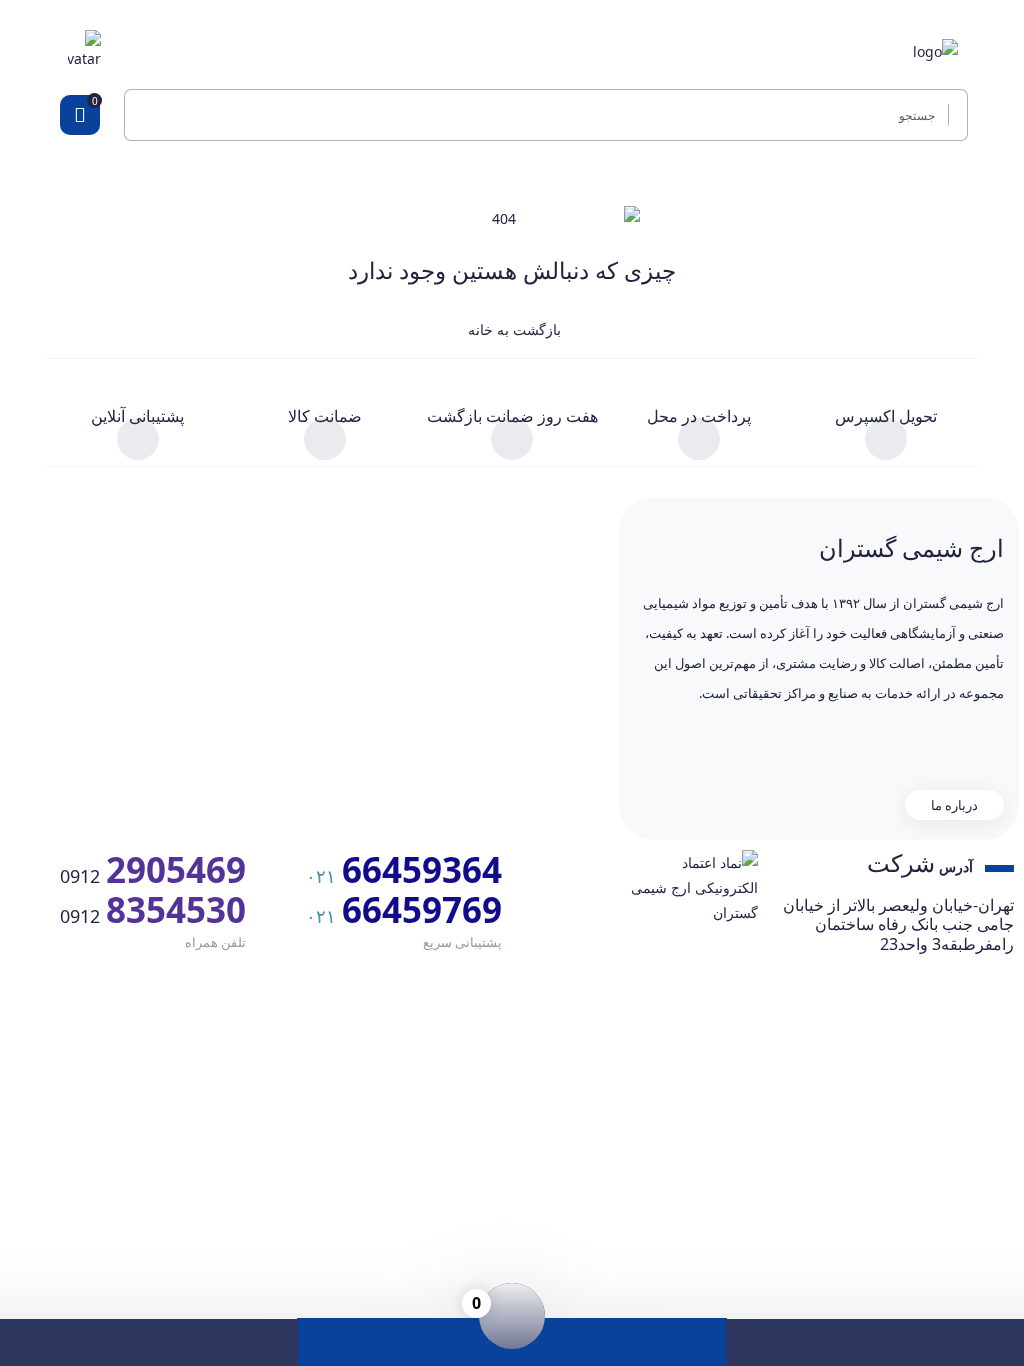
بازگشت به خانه (512, 329)
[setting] (952, 115)
